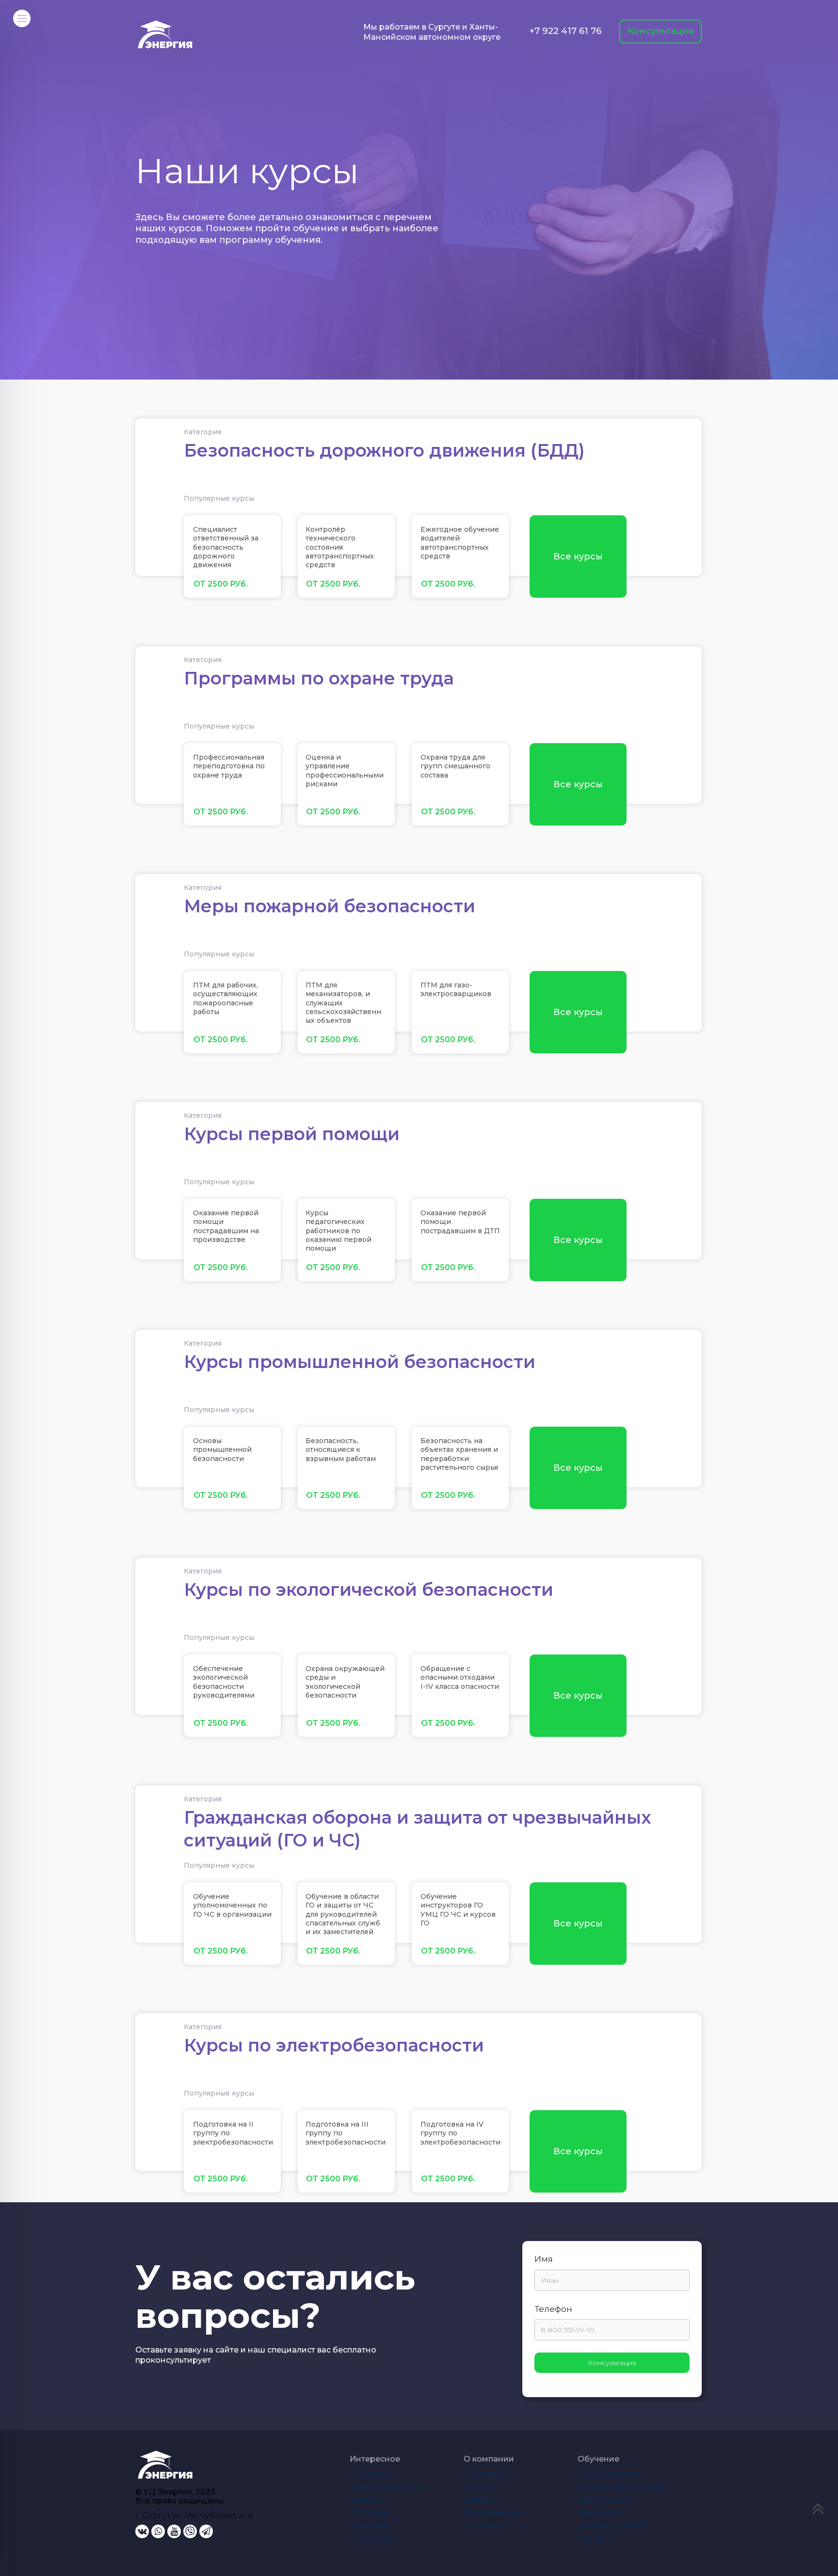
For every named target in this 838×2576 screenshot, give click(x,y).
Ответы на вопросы (386, 2487)
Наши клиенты (605, 2500)
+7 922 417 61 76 (565, 31)
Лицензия (369, 2526)
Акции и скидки (608, 2474)
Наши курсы (601, 2512)
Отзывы (478, 2500)
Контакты (595, 2539)
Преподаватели (493, 2512)
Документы (371, 2474)
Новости (480, 2487)
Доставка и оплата (612, 2526)
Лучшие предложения (620, 2487)
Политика (368, 2512)
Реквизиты (484, 2526)
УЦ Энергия (486, 2474)
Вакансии (368, 2500)
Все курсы (578, 557)
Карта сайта (371, 2539)
